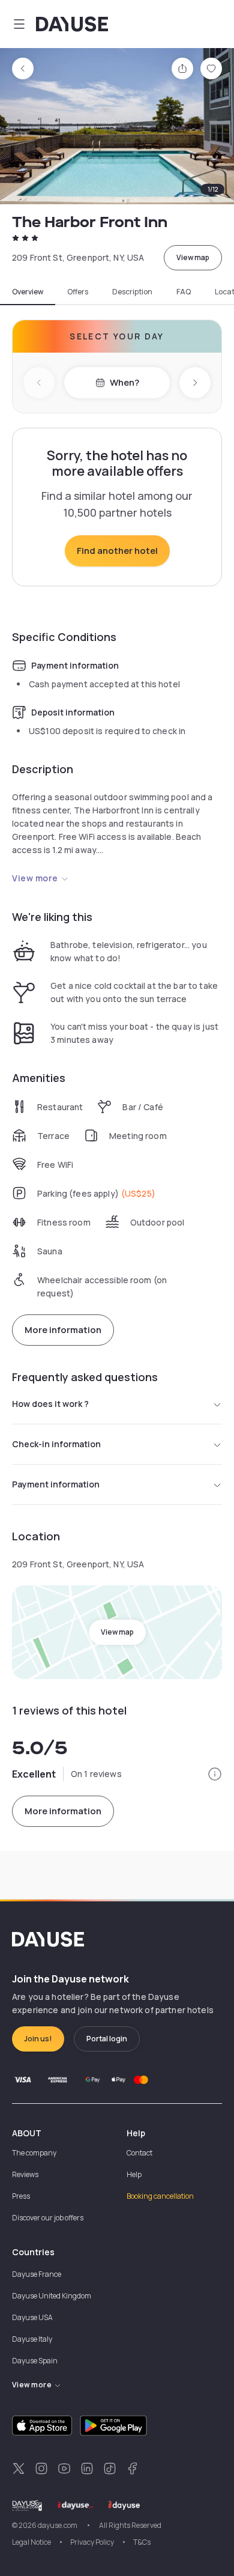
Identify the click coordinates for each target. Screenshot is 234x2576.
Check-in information (56, 1444)
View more (35, 878)
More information (63, 1330)
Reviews (25, 2174)
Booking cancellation (160, 2196)
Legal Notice (31, 2542)
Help (134, 2174)
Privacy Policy (92, 2542)
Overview (28, 292)
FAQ (184, 292)
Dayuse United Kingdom (52, 2296)
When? (124, 382)
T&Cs (142, 2542)
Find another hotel (117, 551)
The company (34, 2153)
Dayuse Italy (32, 2339)
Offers (78, 292)
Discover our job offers (48, 2218)
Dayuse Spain (35, 2361)
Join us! (38, 2039)
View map (193, 257)
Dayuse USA (32, 2317)
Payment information (56, 1484)
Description (132, 292)
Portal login (107, 2039)
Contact (139, 2153)
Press (21, 2196)
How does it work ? (50, 1404)
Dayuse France (37, 2274)
